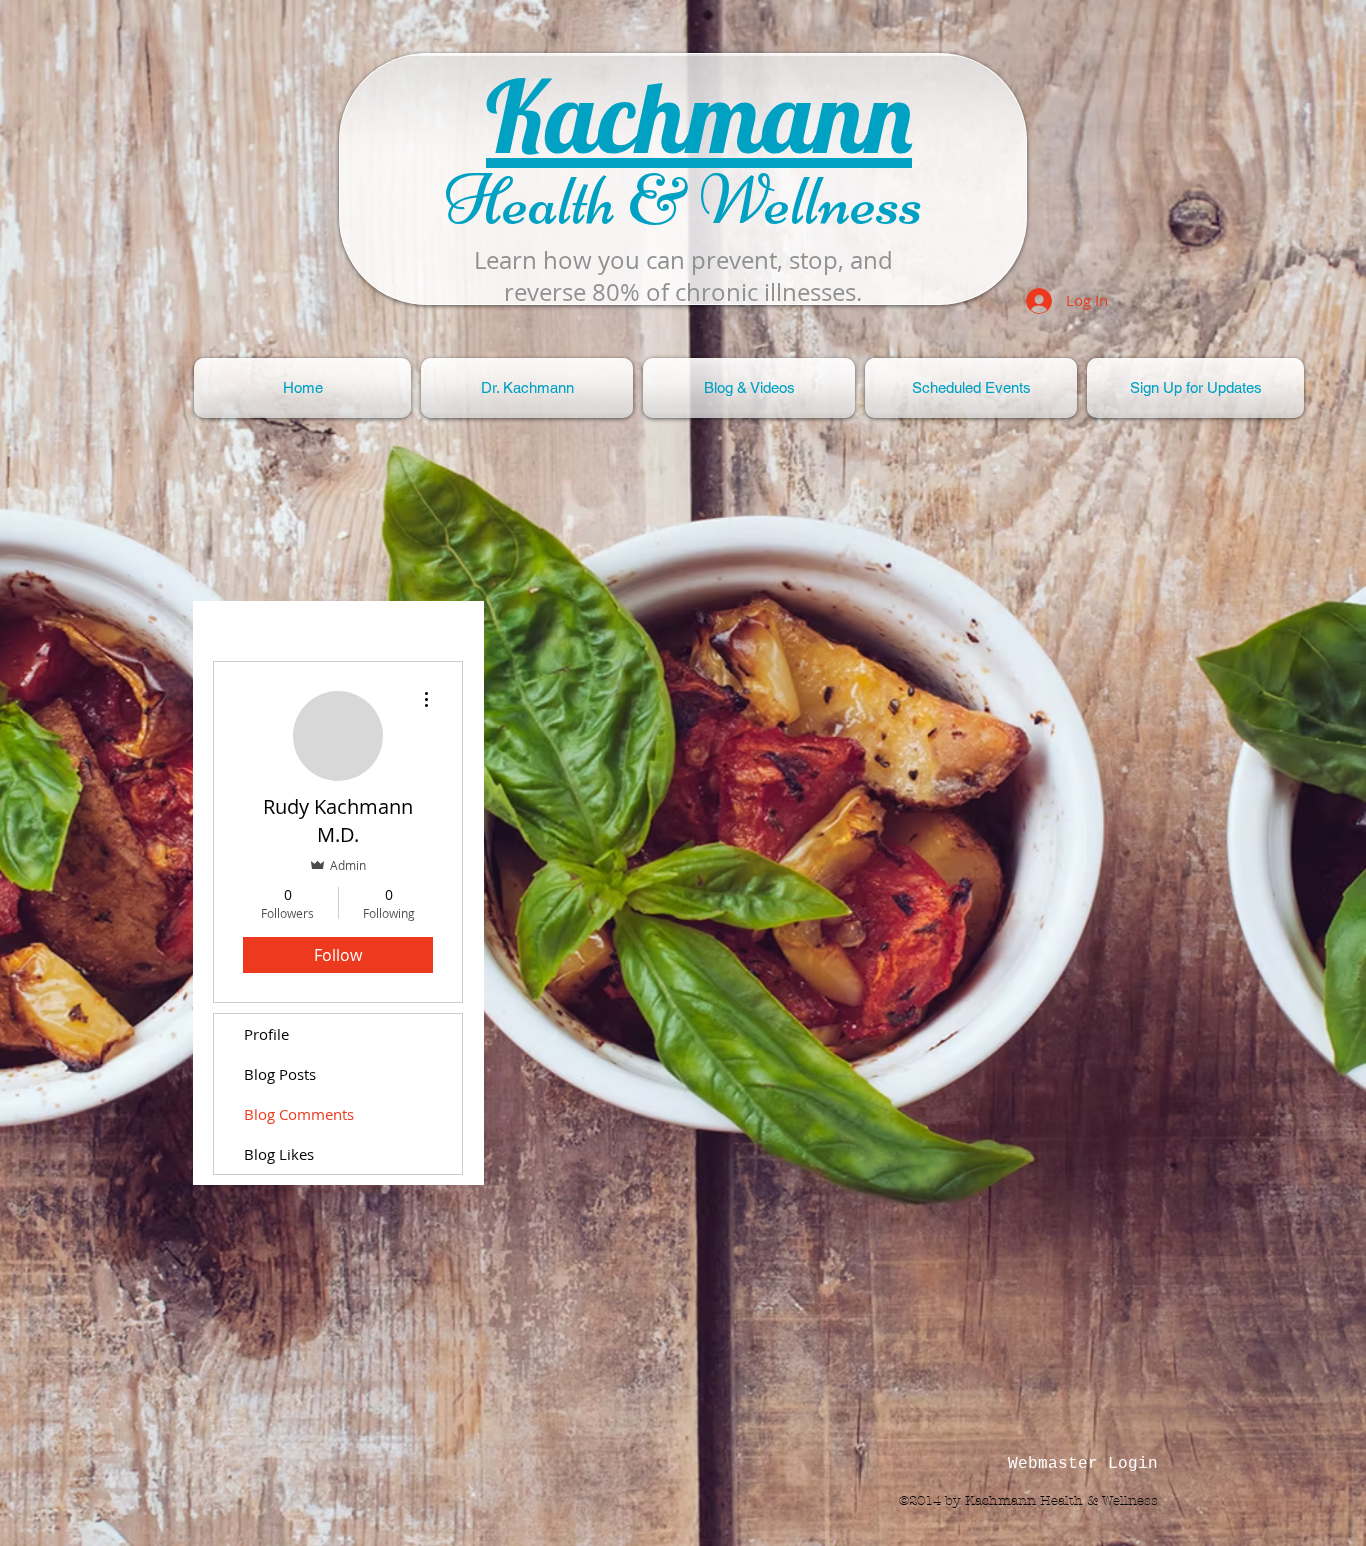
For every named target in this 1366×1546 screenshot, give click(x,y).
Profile (266, 1034)
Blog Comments (299, 1114)
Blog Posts (280, 1074)
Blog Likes (279, 1154)
